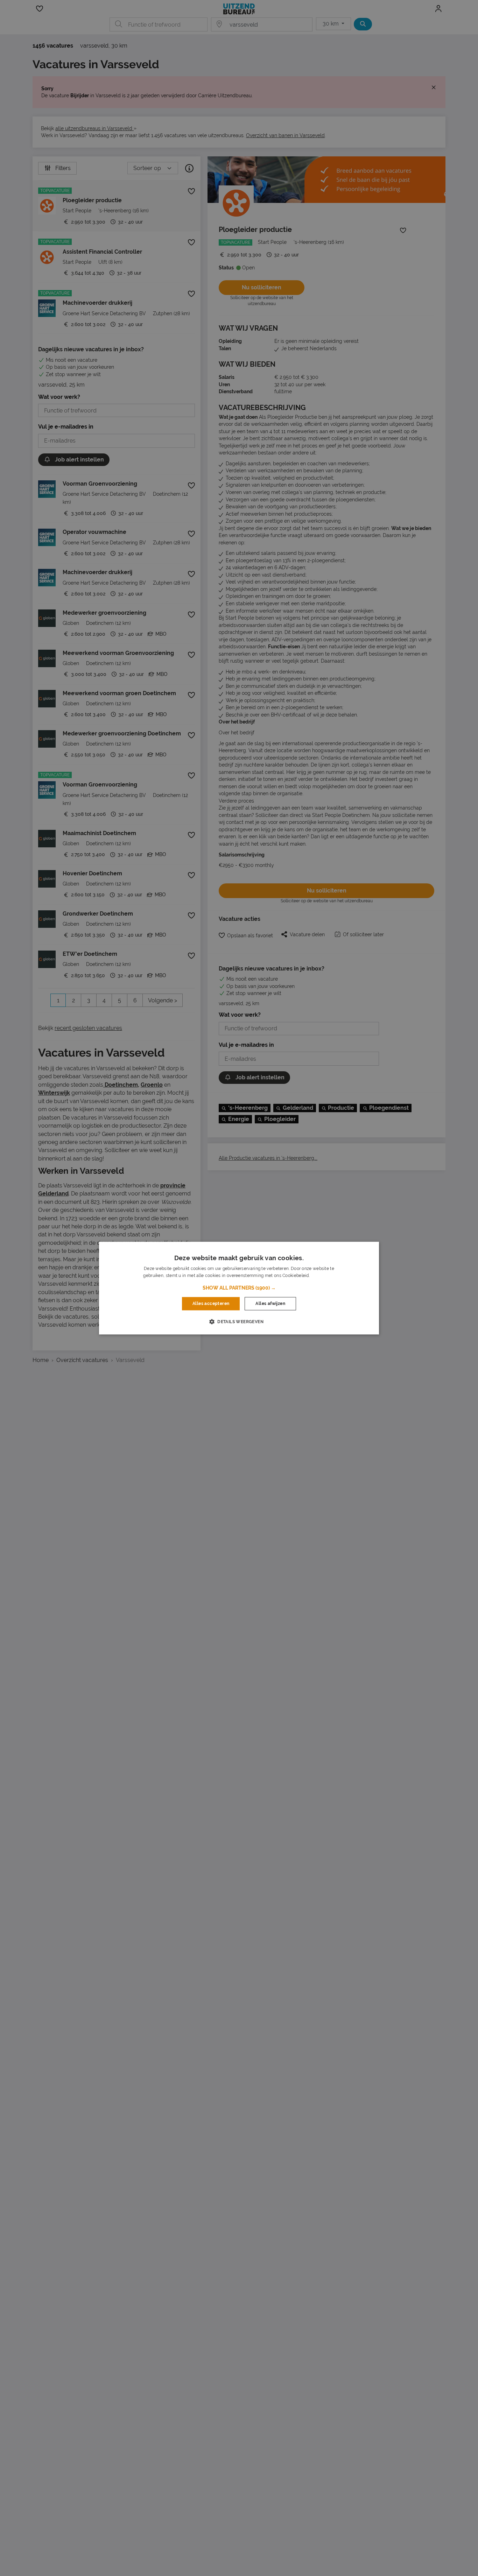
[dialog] (239, 1288)
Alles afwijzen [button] (270, 1304)
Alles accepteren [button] (211, 1304)
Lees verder (323, 1276)
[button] (239, 1288)
